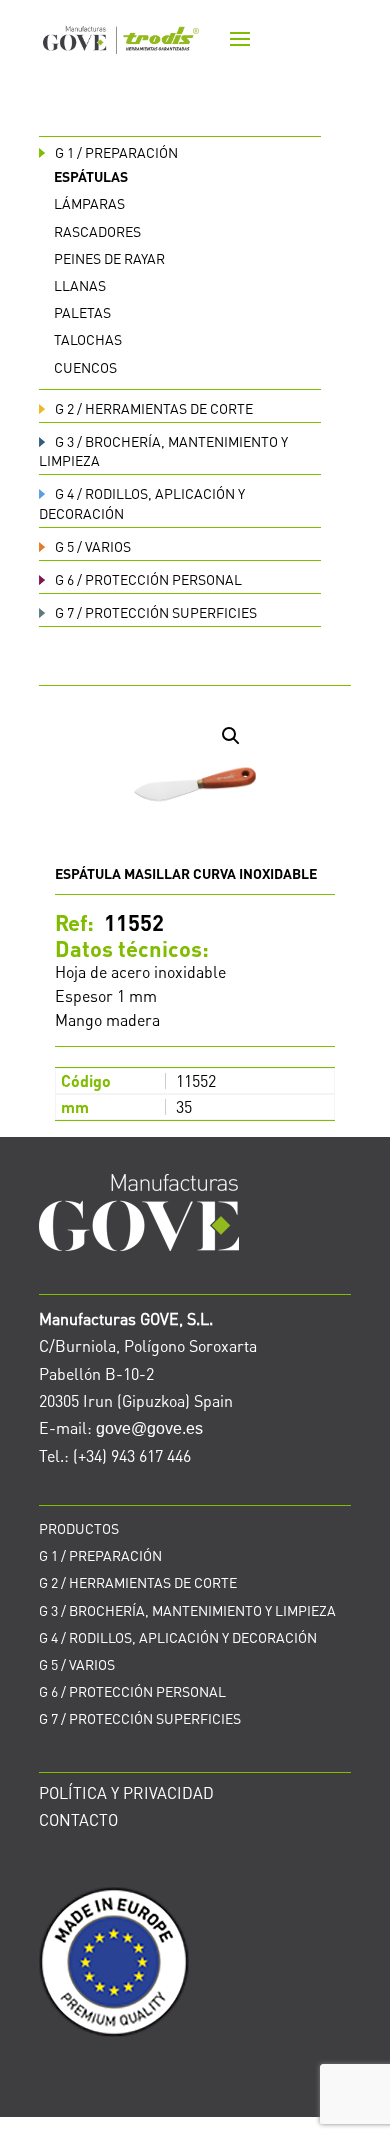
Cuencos (85, 367)
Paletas (82, 312)
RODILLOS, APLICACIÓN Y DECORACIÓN (178, 1637)
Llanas (80, 285)
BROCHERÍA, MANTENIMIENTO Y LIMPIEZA (187, 1610)
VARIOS (93, 546)
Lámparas (89, 203)
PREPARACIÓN (116, 152)
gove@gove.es (149, 1428)
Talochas (88, 339)
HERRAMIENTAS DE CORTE (154, 408)
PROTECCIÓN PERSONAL (148, 579)
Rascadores (97, 231)
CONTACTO (78, 1819)
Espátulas (91, 176)
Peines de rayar (109, 258)
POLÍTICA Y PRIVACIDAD (126, 1792)
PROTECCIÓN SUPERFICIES (156, 612)
